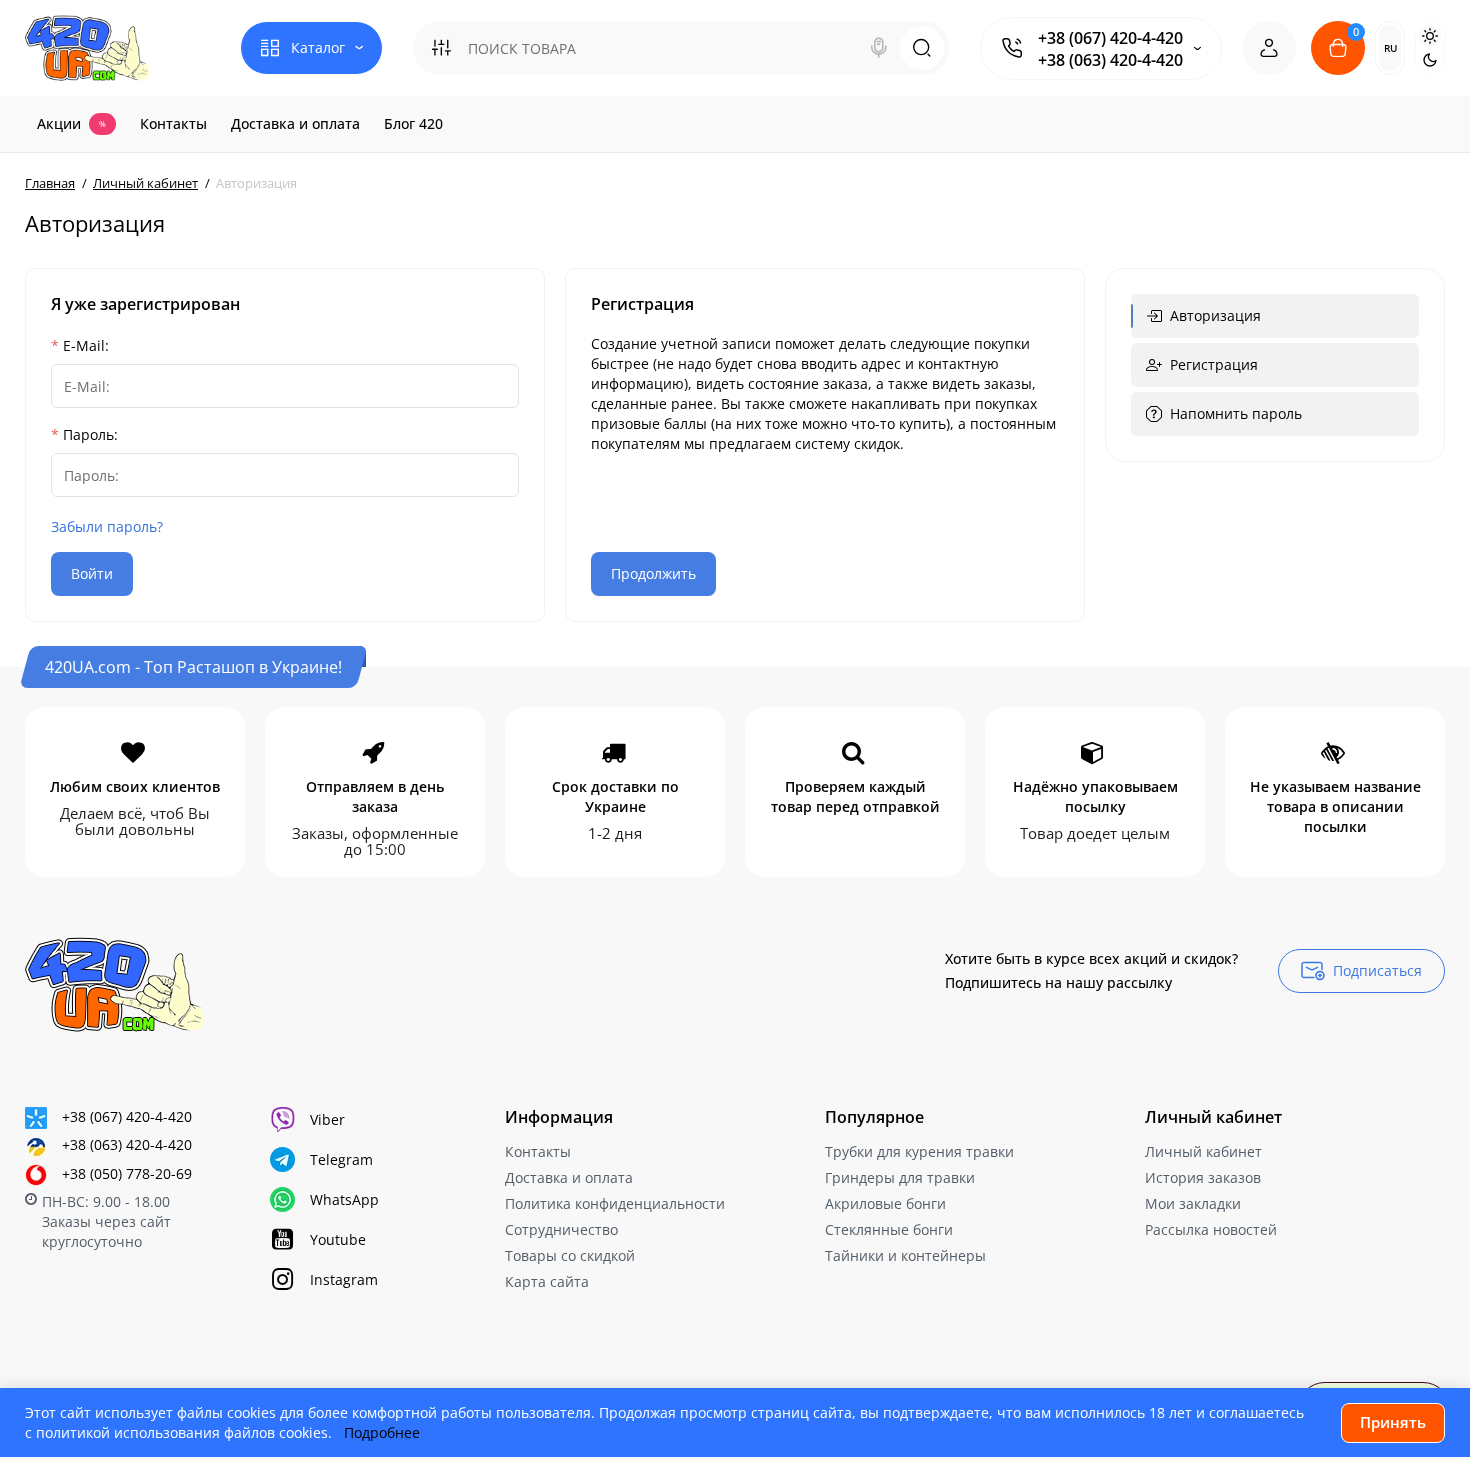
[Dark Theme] (1430, 60)
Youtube (338, 1239)
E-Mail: (86, 345)
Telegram (341, 1159)
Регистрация (1214, 364)
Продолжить (653, 573)
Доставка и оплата (569, 1177)
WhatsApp (344, 1199)
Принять (1393, 1422)
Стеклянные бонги (889, 1229)
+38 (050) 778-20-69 (127, 1173)
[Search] (879, 48)
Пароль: (90, 434)
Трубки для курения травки (919, 1151)
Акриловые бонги (885, 1203)
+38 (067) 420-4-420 (1110, 38)
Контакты (538, 1151)
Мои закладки (1193, 1203)
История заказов (1203, 1177)
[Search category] (441, 48)
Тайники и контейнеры (905, 1255)
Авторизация (1215, 315)
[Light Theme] (1430, 36)
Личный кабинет (1203, 1151)
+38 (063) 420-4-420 (1110, 60)
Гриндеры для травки (900, 1177)
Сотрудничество (561, 1229)
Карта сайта (547, 1281)
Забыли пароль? (107, 526)
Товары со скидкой (570, 1255)
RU (1390, 48)
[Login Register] (1269, 48)
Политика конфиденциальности (615, 1203)
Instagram (344, 1279)
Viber (327, 1119)
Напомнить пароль (1236, 413)
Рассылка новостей (1211, 1229)
